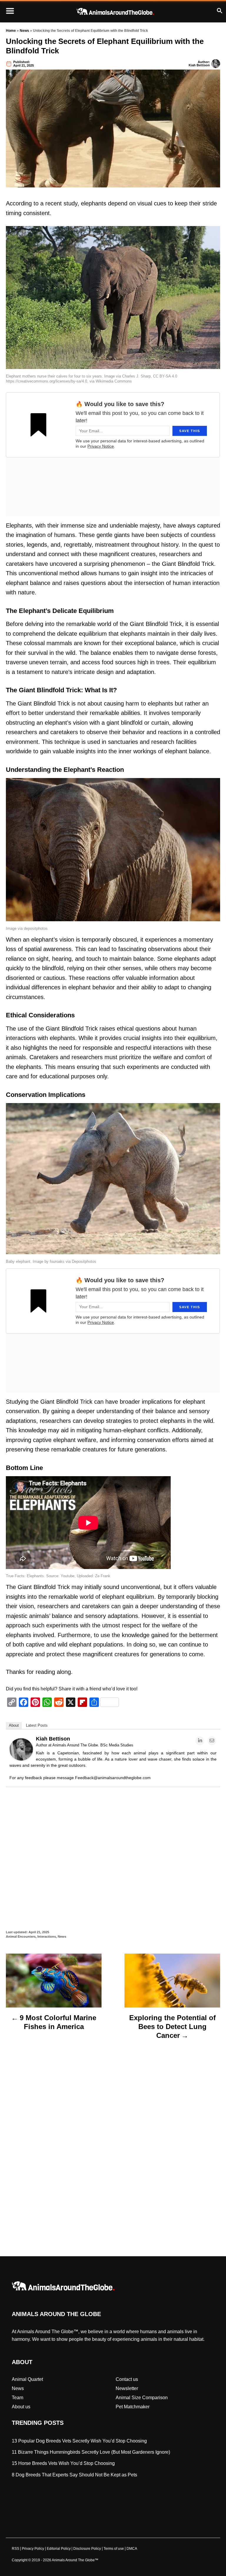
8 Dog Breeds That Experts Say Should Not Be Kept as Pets (74, 2475)
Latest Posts (37, 1725)
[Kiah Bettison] (21, 1759)
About (14, 1725)
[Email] (212, 1741)
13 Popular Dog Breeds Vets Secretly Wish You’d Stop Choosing (79, 2441)
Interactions (47, 1936)
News (24, 31)
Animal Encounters (21, 1936)
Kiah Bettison (199, 65)
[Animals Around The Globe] (115, 11)
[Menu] (10, 11)
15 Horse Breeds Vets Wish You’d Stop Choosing (63, 2464)
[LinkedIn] (200, 1741)
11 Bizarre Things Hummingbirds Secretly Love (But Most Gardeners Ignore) (91, 2452)
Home (11, 31)
